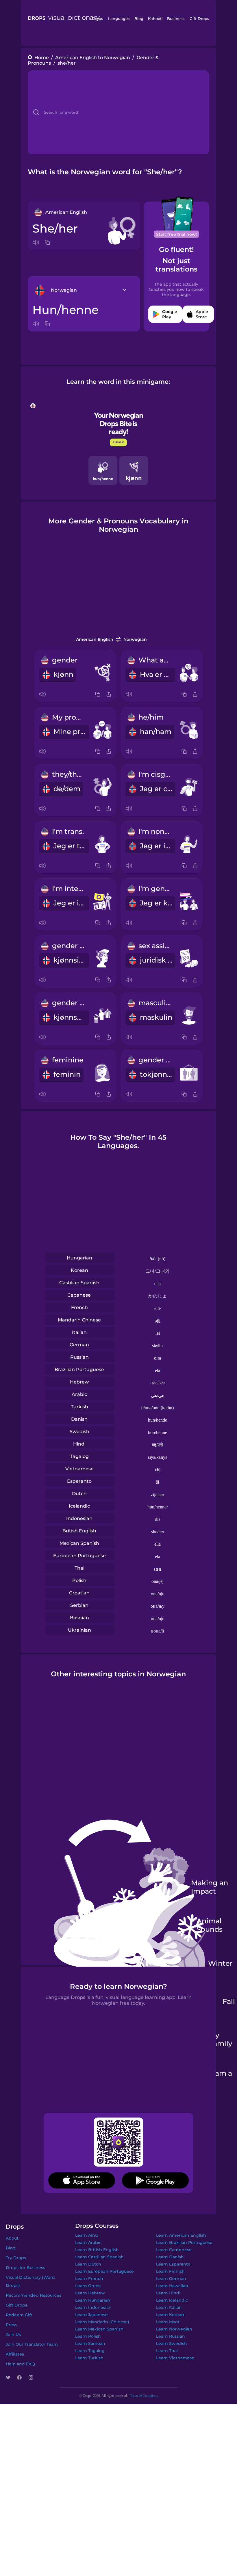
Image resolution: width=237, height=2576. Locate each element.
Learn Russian (171, 2336)
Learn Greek (88, 2286)
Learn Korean (170, 2315)
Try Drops (16, 2258)
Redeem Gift (19, 2315)
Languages (119, 18)
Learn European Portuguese (104, 2271)
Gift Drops (199, 18)
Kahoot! (155, 18)
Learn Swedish (172, 2343)
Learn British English (97, 2250)
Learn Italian (169, 2307)
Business (176, 18)
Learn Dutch (88, 2264)
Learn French (89, 2279)
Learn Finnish (170, 2271)
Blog (139, 18)
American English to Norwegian (93, 58)
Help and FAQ (20, 2364)
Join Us (13, 2334)
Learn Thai (167, 2351)
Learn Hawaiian (172, 2286)
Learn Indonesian (93, 2307)
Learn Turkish (89, 2358)
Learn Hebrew (90, 2293)
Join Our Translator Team (32, 2344)
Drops (97, 18)
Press (11, 2325)
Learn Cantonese (174, 2250)
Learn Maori (168, 2322)
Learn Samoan (90, 2343)
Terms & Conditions (144, 2396)
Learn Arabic (88, 2242)
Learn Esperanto (173, 2264)
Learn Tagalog (90, 2351)
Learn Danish (170, 2257)
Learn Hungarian (93, 2300)
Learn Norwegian (174, 2329)
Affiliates (15, 2354)
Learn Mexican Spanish (99, 2329)
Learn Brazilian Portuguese (184, 2242)
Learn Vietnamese (175, 2358)
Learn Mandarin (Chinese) (102, 2322)
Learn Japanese (91, 2315)
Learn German (171, 2279)
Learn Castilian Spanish (99, 2257)
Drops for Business (25, 2268)
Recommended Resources (34, 2295)
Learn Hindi (168, 2293)
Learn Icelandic (172, 2300)
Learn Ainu (86, 2235)
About (12, 2238)
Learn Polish (88, 2336)
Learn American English (181, 2235)
